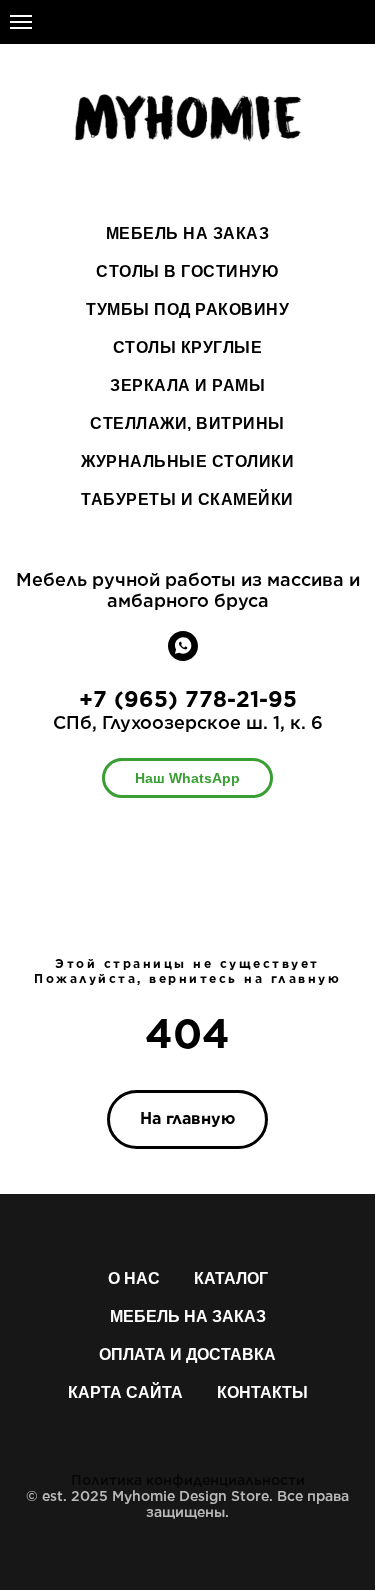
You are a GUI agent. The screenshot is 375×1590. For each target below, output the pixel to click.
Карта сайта (125, 1392)
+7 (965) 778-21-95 (188, 699)
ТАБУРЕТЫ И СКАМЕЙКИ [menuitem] (187, 499)
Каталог (231, 1278)
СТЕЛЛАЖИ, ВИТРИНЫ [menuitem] (187, 423)
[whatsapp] (183, 655)
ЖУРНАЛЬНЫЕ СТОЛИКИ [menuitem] (187, 461)
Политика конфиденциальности (188, 1480)
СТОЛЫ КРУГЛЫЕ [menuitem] (188, 347)
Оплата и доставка (187, 1354)
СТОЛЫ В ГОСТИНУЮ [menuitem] (187, 271)
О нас (134, 1278)
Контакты (262, 1392)
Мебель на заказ (188, 1316)
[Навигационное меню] (21, 22)
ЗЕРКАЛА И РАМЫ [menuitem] (187, 385)
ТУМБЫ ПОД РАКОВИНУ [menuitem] (187, 309)
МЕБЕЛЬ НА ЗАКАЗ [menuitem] (188, 233)
